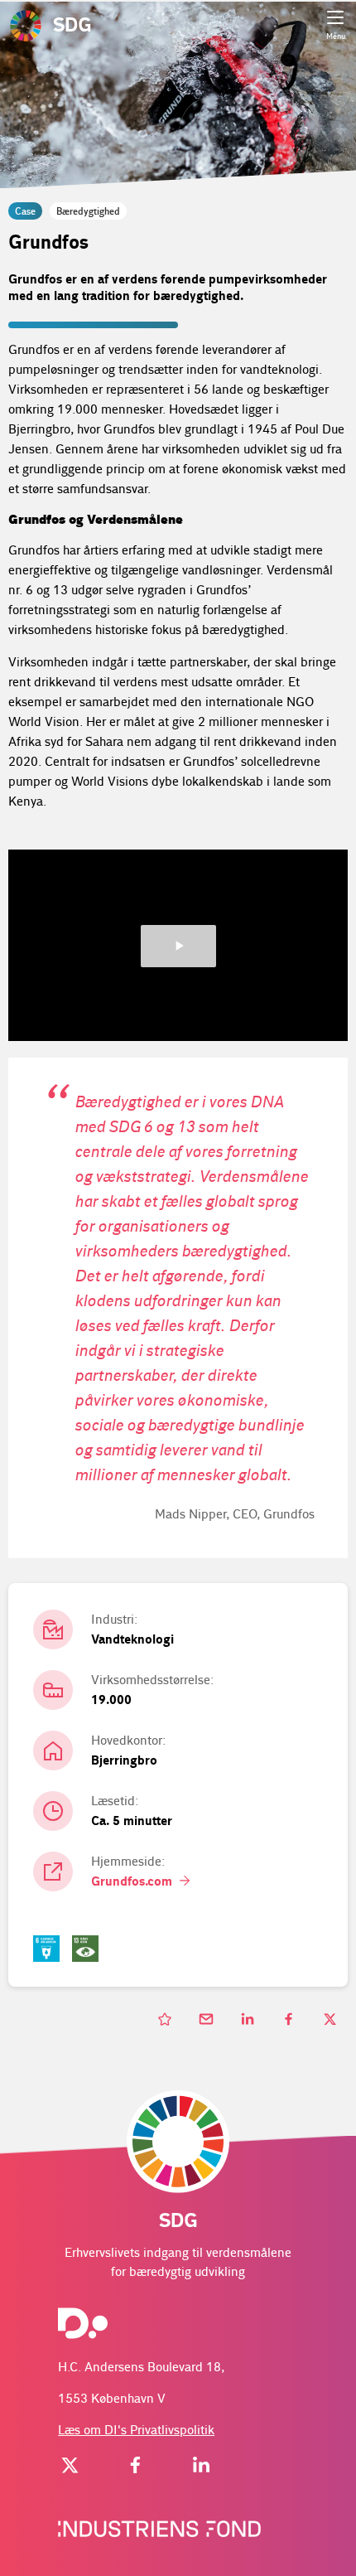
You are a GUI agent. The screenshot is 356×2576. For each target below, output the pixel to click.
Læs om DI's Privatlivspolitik (136, 2431)
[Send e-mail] (207, 2020)
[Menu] (335, 17)
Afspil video (178, 946)
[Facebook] (136, 2468)
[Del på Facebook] (290, 2020)
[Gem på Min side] (166, 2020)
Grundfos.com (133, 1882)
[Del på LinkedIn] (248, 2020)
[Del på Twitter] (331, 2020)
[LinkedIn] (201, 2468)
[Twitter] (70, 2468)
